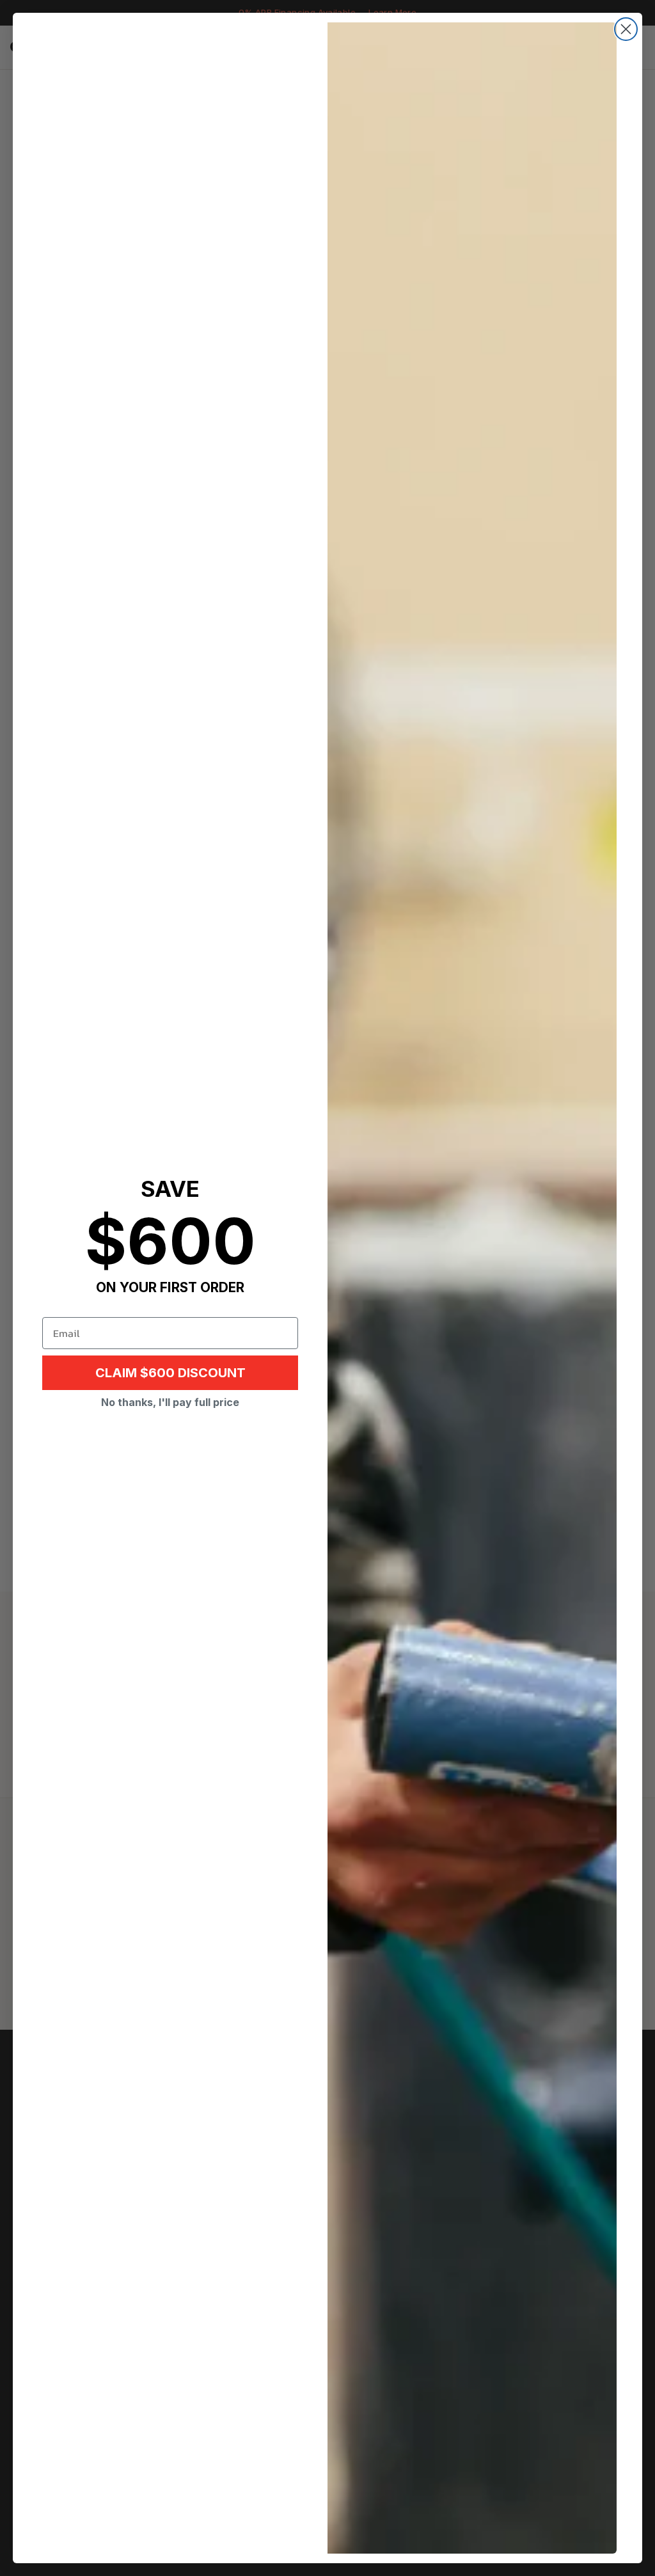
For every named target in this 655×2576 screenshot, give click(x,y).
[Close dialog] (626, 29)
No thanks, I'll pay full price (170, 1402)
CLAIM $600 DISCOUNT (170, 1373)
